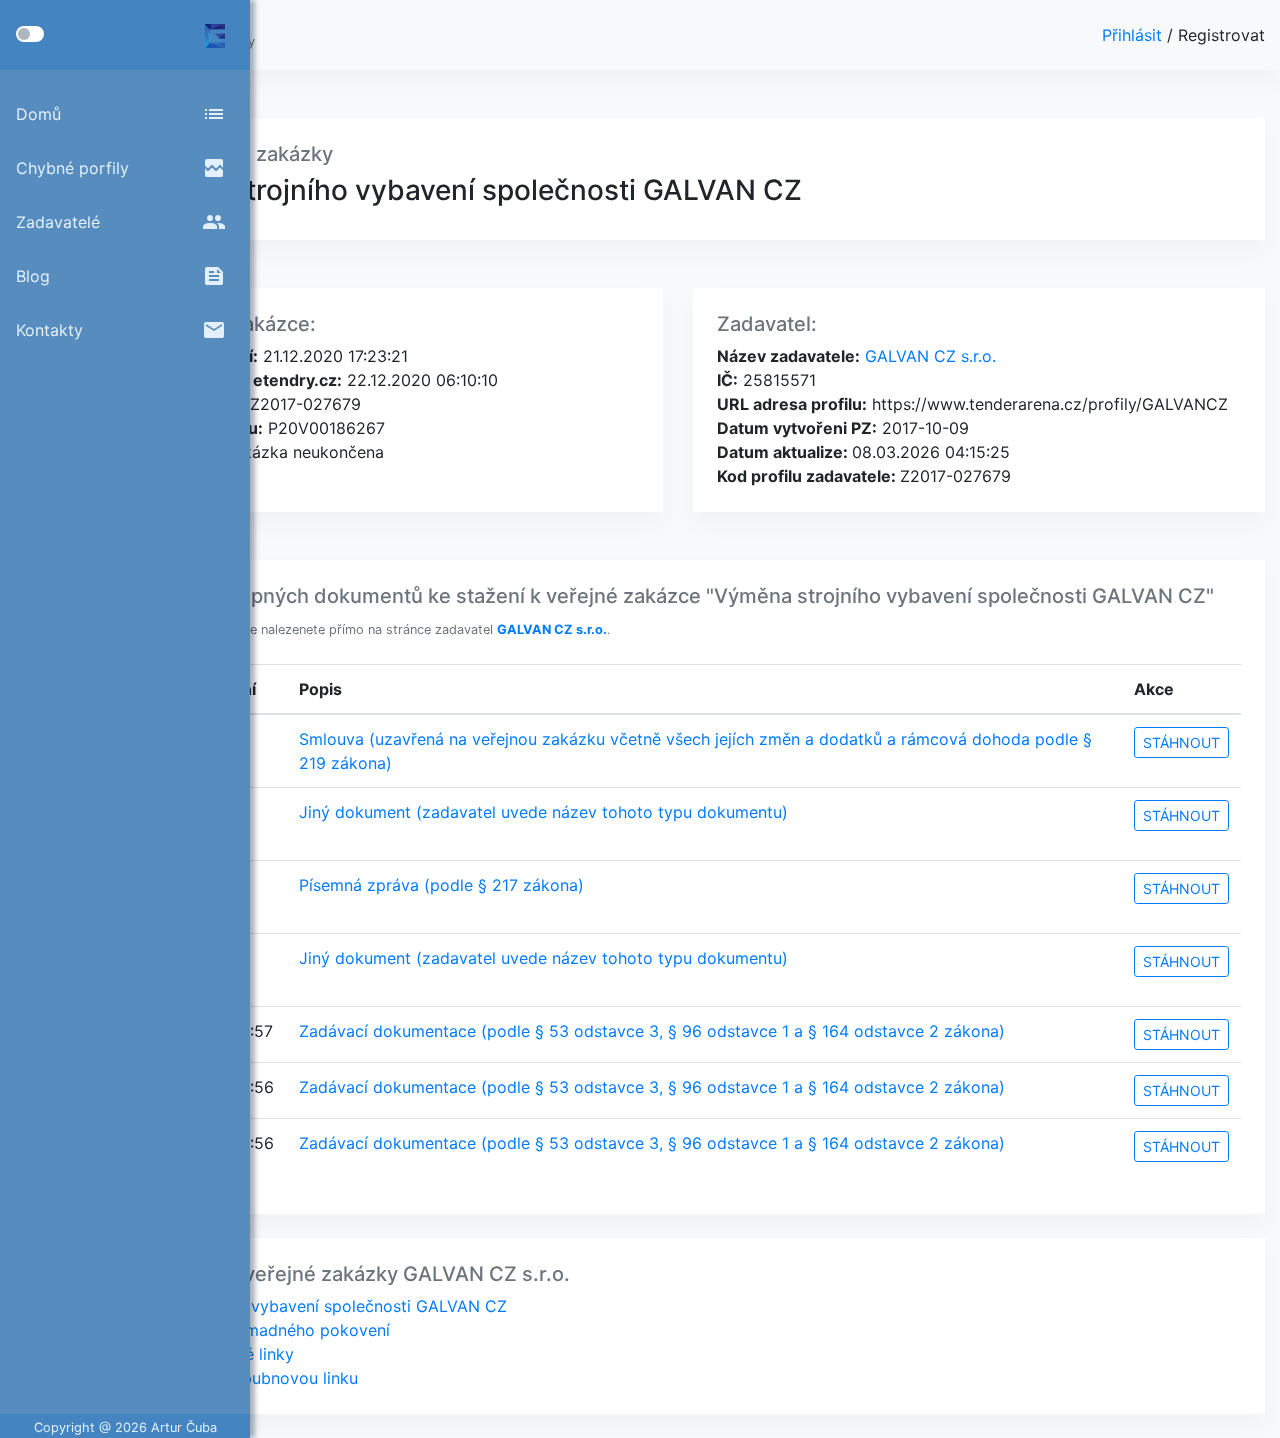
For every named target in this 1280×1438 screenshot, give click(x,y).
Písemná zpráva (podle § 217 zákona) (441, 885)
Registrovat (1221, 35)
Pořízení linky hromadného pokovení (252, 1330)
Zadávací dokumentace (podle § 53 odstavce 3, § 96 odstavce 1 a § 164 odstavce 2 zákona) (652, 1031)
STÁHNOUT (1181, 742)
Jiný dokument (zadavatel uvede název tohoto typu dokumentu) (543, 812)
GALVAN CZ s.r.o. (928, 356)
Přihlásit (1134, 35)
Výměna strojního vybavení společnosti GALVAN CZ (310, 1306)
